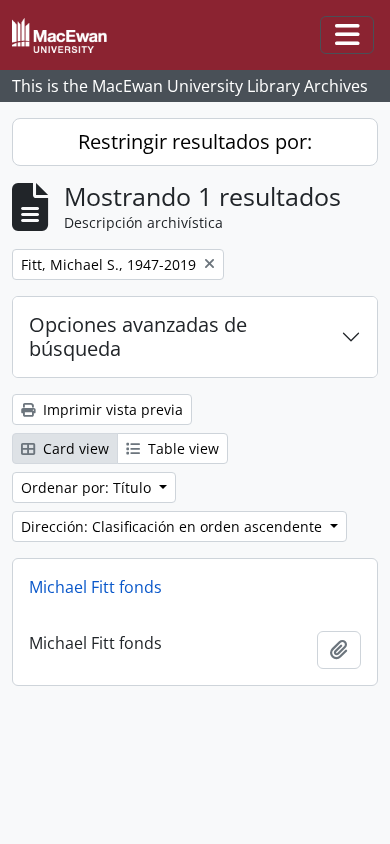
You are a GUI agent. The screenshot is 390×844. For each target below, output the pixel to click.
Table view (181, 448)
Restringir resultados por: (195, 141)
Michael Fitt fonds (95, 587)
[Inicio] (67, 35)
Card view (74, 448)
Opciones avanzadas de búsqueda (138, 336)
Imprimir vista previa (111, 409)
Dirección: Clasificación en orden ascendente (173, 526)
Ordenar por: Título (88, 487)
